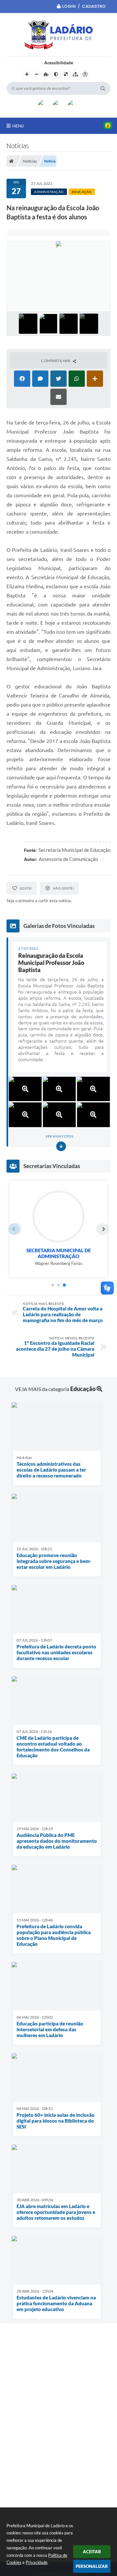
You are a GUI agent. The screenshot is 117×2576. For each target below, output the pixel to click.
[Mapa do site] (75, 74)
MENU (18, 126)
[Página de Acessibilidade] (85, 74)
